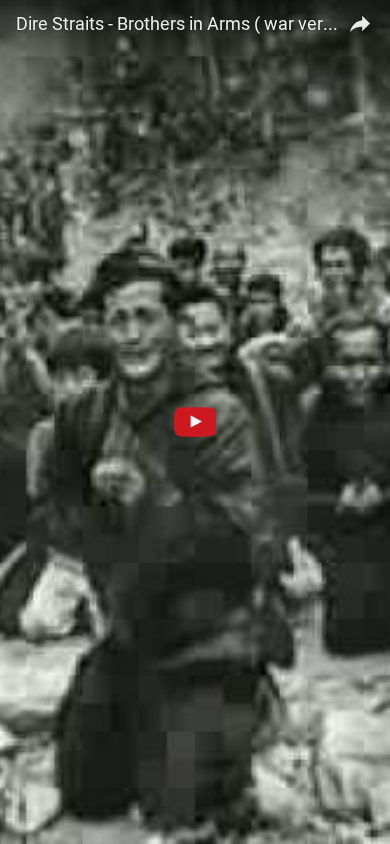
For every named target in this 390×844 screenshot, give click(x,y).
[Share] (360, 21)
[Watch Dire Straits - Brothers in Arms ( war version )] (195, 422)
